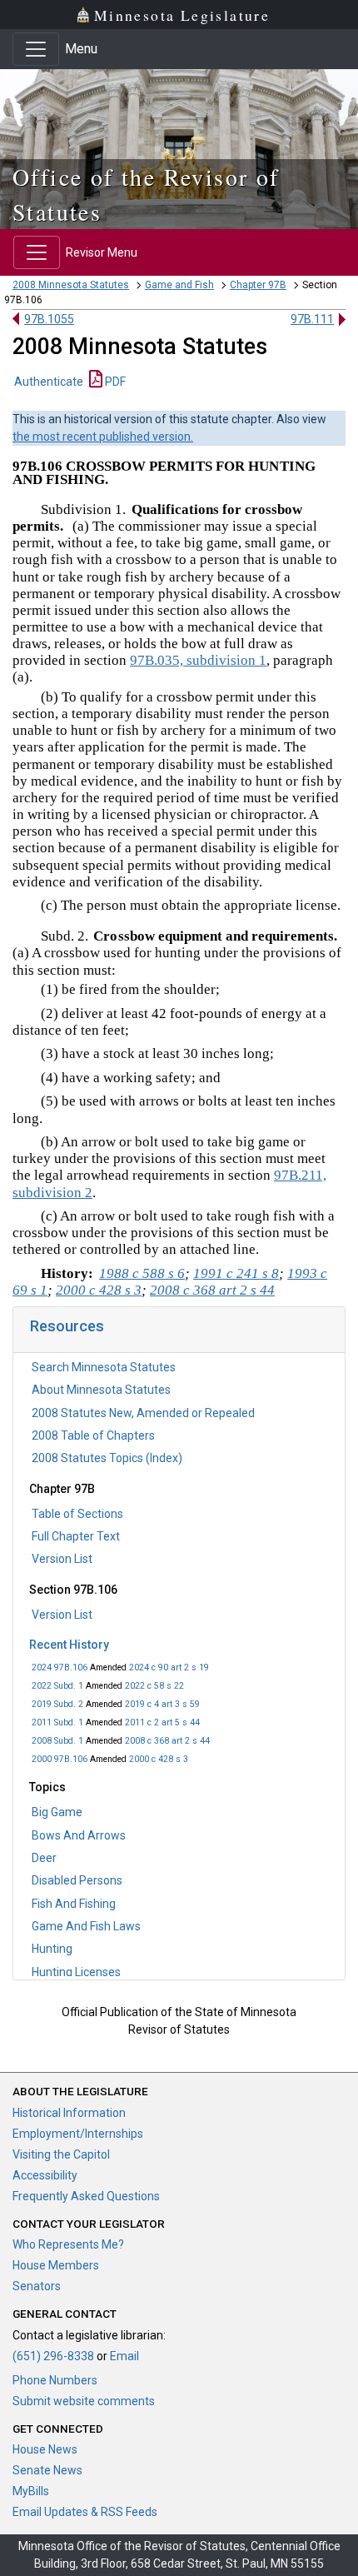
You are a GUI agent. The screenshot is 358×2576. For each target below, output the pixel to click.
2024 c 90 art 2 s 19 (169, 1667)
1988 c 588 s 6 (142, 1273)
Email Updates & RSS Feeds (85, 2512)
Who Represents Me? (68, 2244)
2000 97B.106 (60, 1759)
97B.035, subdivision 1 (198, 660)
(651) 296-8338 (53, 2356)
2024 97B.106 (60, 1667)
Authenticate (49, 382)
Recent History (69, 1645)
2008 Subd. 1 (57, 1741)
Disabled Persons (77, 1880)
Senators (37, 2286)
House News (45, 2449)
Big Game (57, 1812)
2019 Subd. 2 (57, 1704)
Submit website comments (84, 2401)
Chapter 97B (258, 285)
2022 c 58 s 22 (154, 1686)
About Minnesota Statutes (101, 1390)
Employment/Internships (78, 2134)
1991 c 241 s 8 (236, 1273)
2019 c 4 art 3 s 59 (162, 1704)
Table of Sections (77, 1514)
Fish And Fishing (74, 1904)
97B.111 (312, 319)
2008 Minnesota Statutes (71, 285)
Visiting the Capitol (61, 2154)
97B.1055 (49, 319)
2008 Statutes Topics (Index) (107, 1458)
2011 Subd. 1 (57, 1722)
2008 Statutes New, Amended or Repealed (143, 1413)
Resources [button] (67, 1326)
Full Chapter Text (76, 1536)
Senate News (47, 2470)
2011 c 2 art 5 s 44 (162, 1722)
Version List (62, 1559)
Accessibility (45, 2175)
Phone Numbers (55, 2380)
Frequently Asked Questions (86, 2196)
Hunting (52, 1949)
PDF (114, 382)
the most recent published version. (103, 437)
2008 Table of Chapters (93, 1435)
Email (124, 2356)
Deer (44, 1858)
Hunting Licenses (76, 1972)
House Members (56, 2265)
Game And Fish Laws (86, 1926)
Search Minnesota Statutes (104, 1367)
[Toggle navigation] (36, 49)
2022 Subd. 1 (57, 1686)
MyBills (31, 2491)
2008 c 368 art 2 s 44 (167, 1741)
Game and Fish (179, 285)
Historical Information (69, 2113)
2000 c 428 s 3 (159, 1759)
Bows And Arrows (79, 1835)
